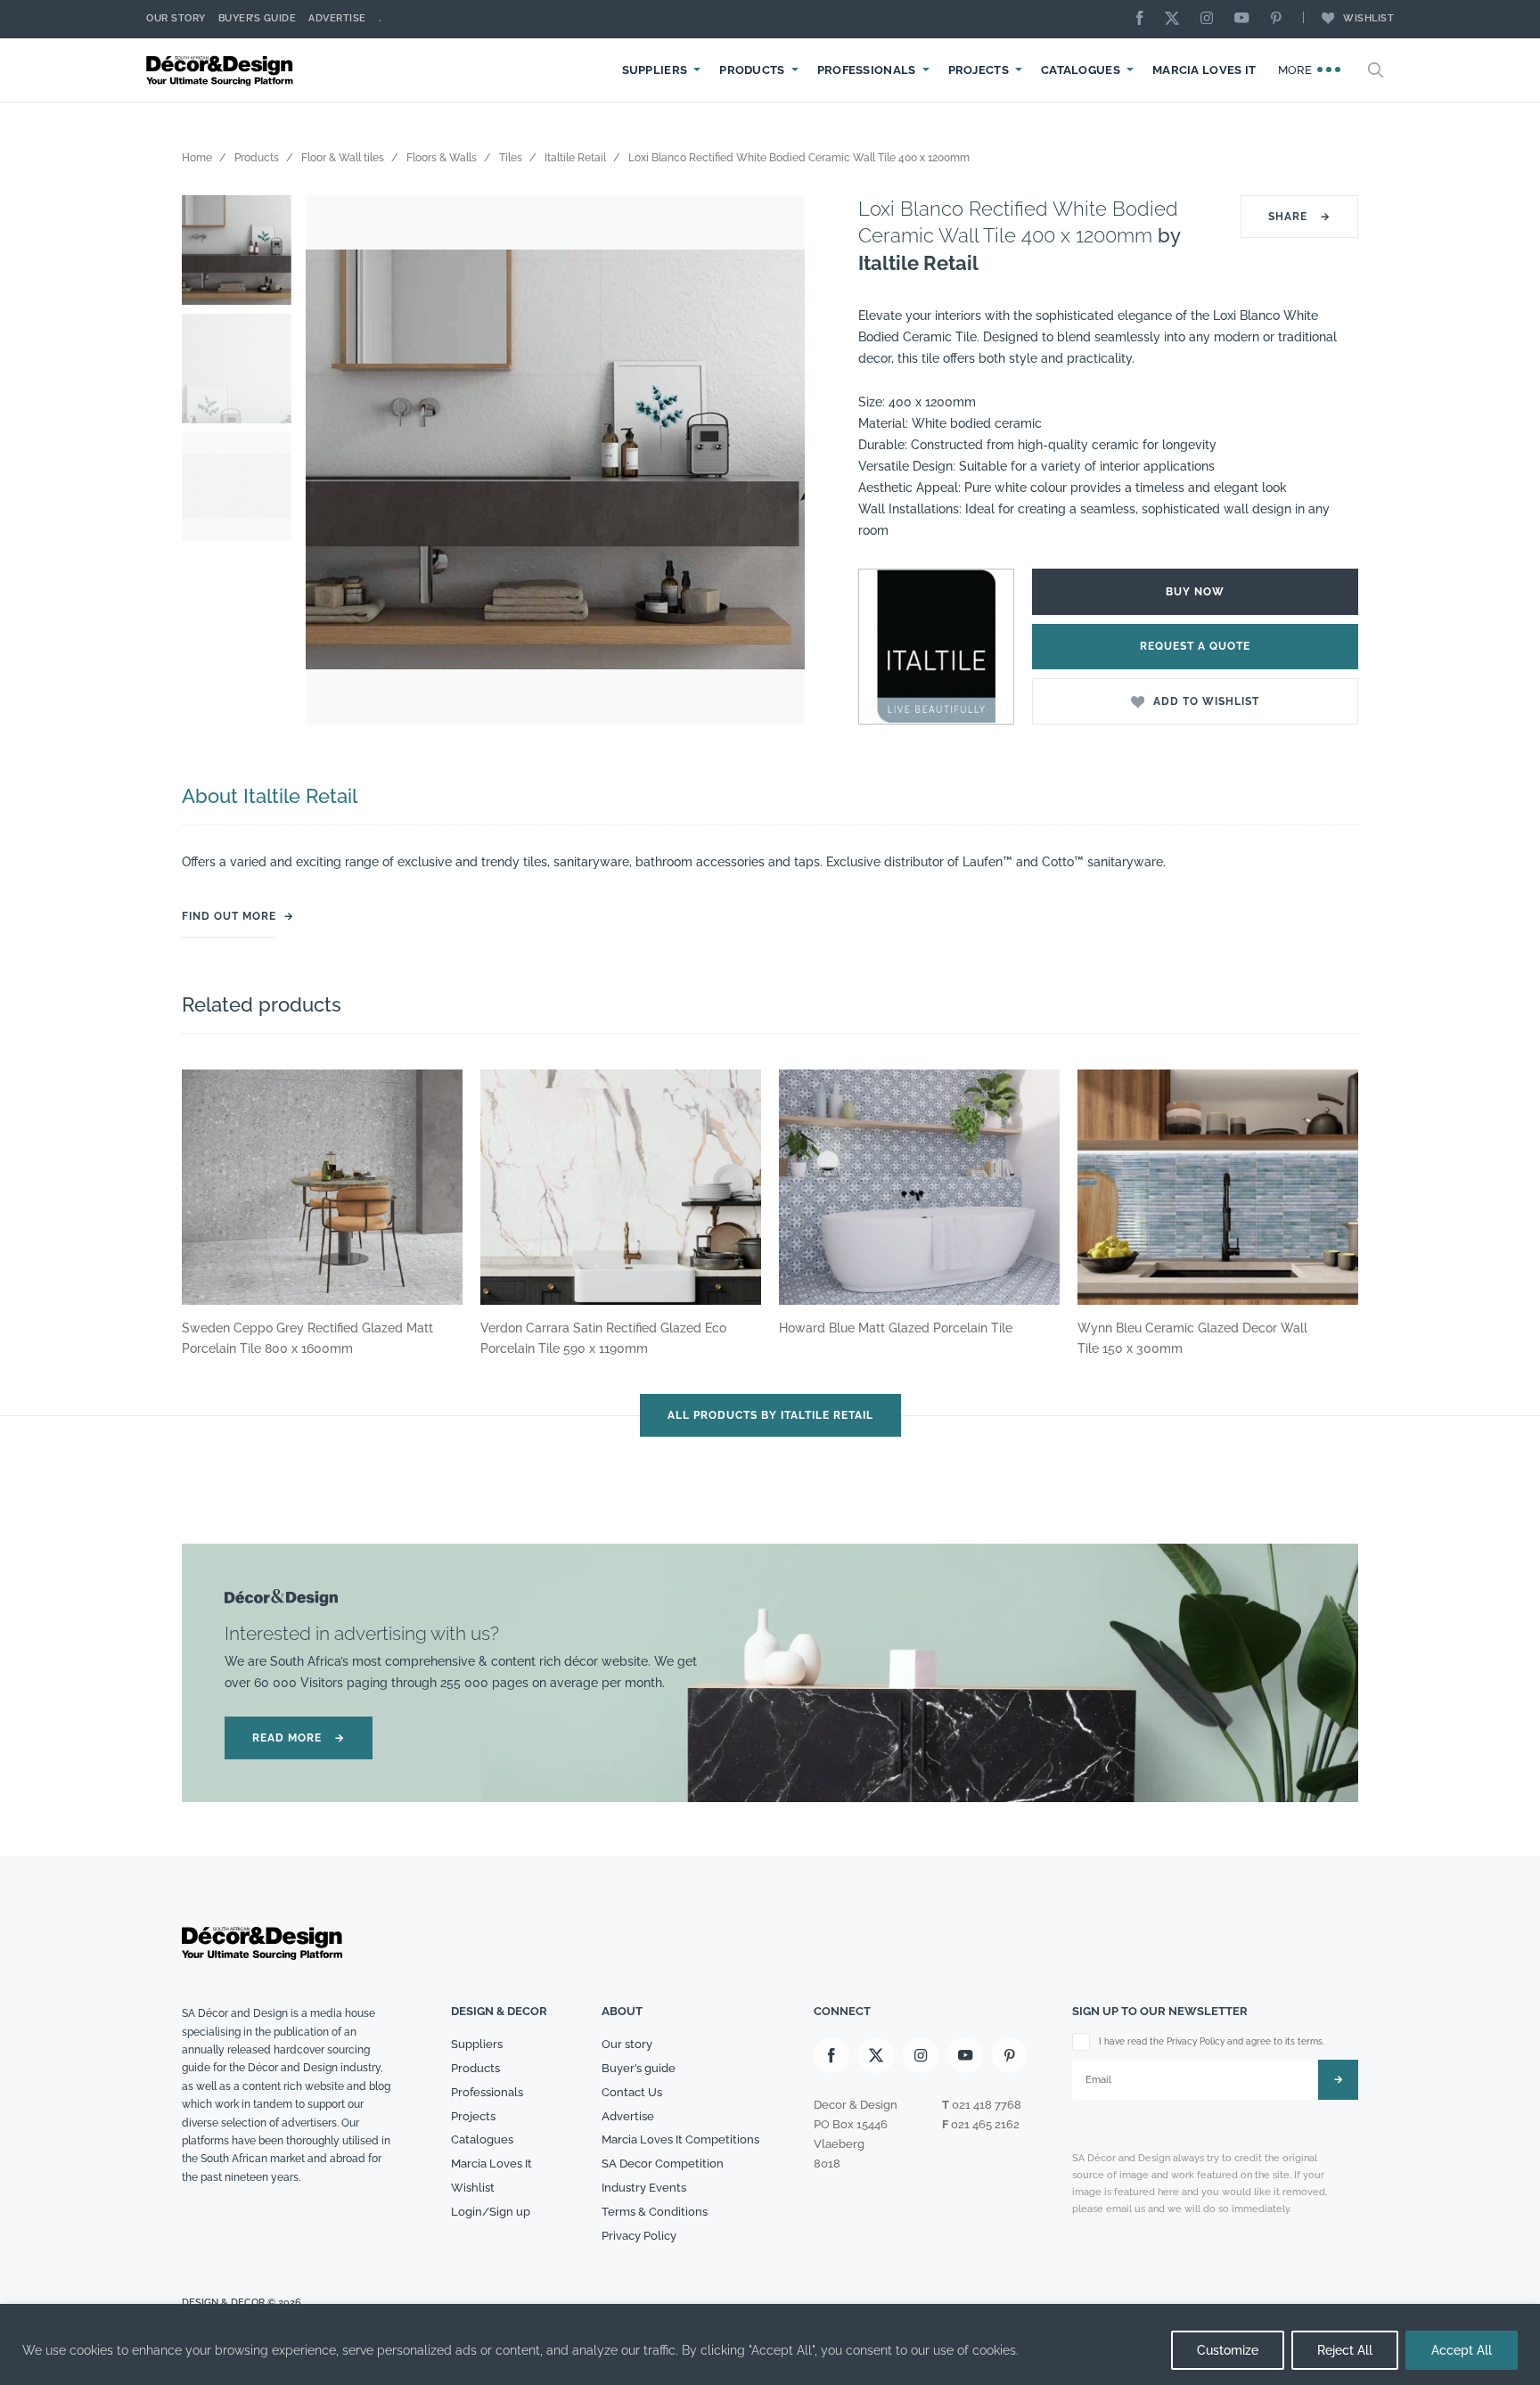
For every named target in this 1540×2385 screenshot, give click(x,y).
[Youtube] (1246, 19)
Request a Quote (1195, 646)
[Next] (778, 460)
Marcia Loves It (1204, 70)
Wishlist (1368, 18)
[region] (770, 2344)
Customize (1228, 2350)
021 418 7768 (987, 2105)
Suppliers (655, 70)
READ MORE (299, 1738)
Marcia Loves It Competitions (680, 2139)
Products (752, 70)
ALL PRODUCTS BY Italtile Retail (770, 1415)
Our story (176, 18)
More (1297, 70)
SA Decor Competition (663, 2164)
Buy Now (1195, 592)
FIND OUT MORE (229, 916)
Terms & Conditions (655, 2212)
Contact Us (632, 2092)
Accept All (1462, 2350)
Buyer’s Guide (258, 18)
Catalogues (1081, 70)
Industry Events (644, 2188)
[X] (1176, 19)
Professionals (867, 70)
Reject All (1345, 2350)
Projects (979, 70)
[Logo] (222, 70)
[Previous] (332, 460)
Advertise (337, 18)
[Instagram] (1211, 19)
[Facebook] (1144, 19)
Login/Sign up (491, 2212)
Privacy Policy (639, 2236)
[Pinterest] (1281, 19)
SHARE (1299, 217)
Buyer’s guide (639, 2068)
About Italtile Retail (270, 796)
